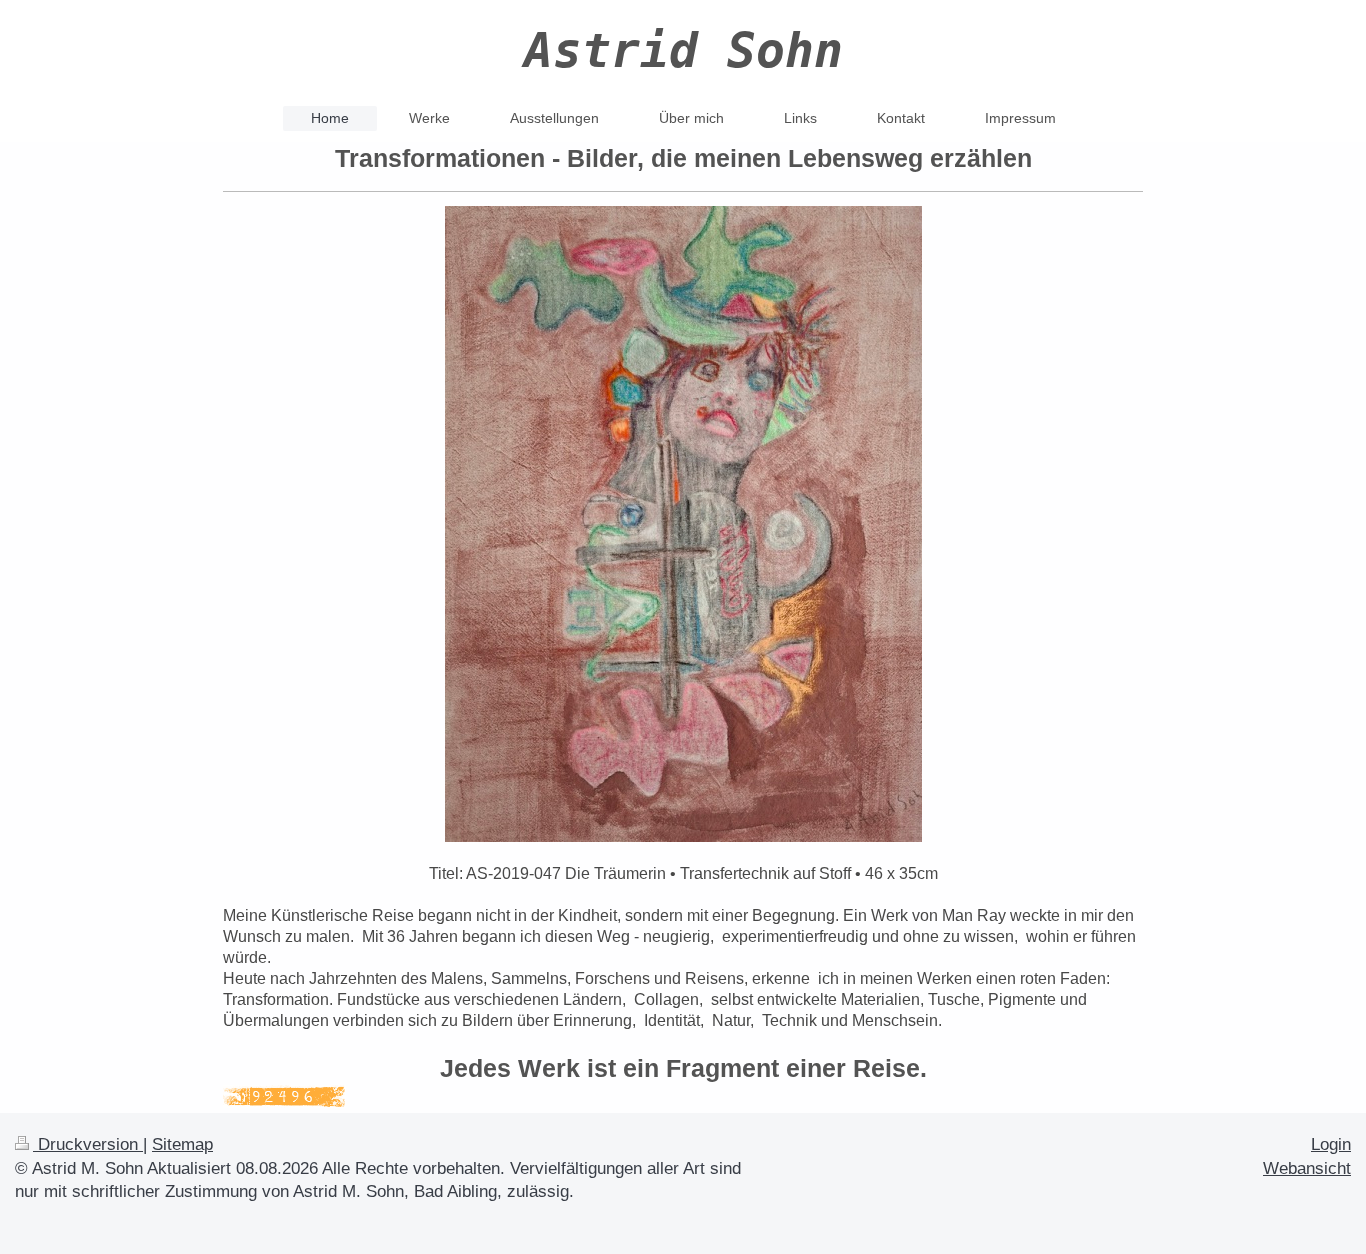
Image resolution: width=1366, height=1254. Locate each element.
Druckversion (88, 1144)
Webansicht (1307, 1168)
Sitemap (182, 1144)
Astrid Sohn (683, 50)
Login (1331, 1144)
